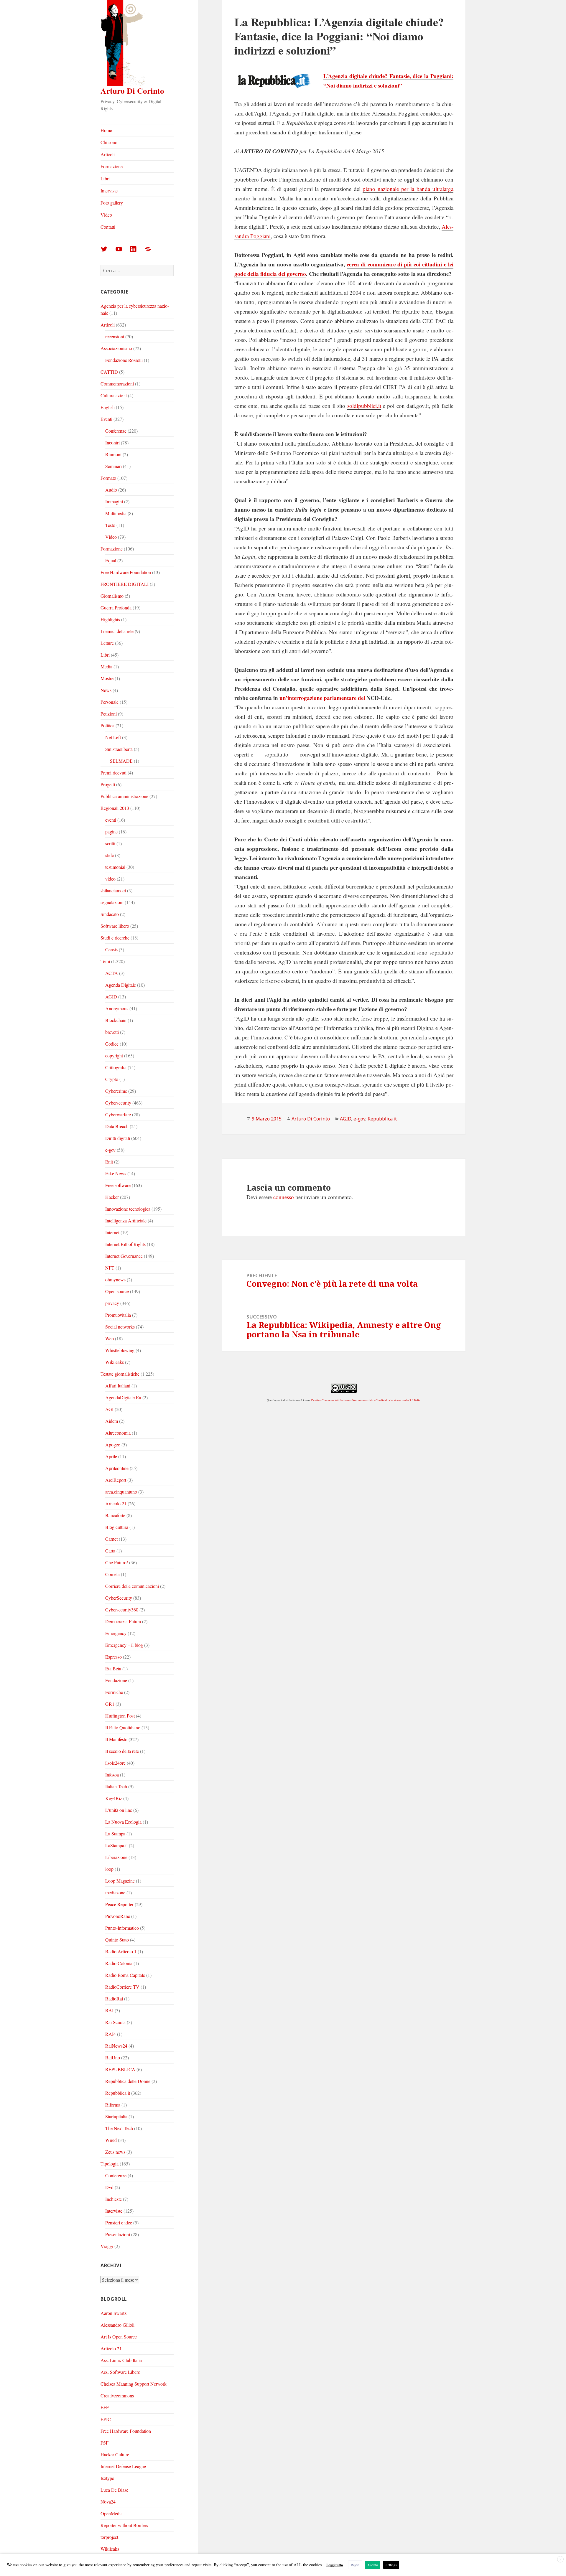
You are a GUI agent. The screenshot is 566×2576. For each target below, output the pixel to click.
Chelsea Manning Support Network (134, 2384)
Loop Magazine (120, 1881)
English (108, 407)
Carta (110, 1551)
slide (110, 855)
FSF (105, 2443)
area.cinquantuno (121, 1492)
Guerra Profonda (116, 608)
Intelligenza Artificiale (126, 1221)
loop (109, 1869)
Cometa (112, 1574)
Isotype (107, 2478)
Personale (110, 702)
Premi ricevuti (113, 773)
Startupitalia (116, 2116)
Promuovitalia (118, 1315)
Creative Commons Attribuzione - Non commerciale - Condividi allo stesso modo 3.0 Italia (366, 1400)
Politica (107, 725)
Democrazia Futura (123, 1621)
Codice (112, 1044)
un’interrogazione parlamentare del (323, 698)
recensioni (115, 336)
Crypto (112, 1079)
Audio (111, 490)
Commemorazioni (117, 384)
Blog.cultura (117, 1527)
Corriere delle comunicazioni (132, 1586)
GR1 (110, 1704)
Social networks (120, 1327)
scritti (110, 843)
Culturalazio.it (114, 395)
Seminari (113, 466)
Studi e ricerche (115, 938)
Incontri (112, 442)
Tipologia (110, 2164)
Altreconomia (118, 1433)
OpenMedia (112, 2513)
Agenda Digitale (121, 985)
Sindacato (110, 914)
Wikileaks (115, 1362)
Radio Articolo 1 (121, 1951)
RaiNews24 (116, 2046)
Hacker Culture (115, 2454)
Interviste (109, 191)
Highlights (110, 619)
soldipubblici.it (364, 406)
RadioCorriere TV (122, 1987)
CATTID (109, 372)
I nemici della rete (117, 631)
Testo (110, 525)
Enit (109, 1162)
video (110, 879)
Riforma (113, 2105)
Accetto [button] (373, 2565)
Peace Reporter (119, 1904)
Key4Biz (114, 1798)
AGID (111, 997)
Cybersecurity (118, 1103)
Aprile (111, 1456)
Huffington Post (120, 1716)
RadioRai (114, 1999)
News (106, 690)
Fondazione (116, 1680)
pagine (111, 832)
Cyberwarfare (118, 1114)
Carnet (111, 1539)
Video (106, 215)
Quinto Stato (117, 1940)
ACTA (112, 973)
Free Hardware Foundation (126, 572)
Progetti (108, 784)
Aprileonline (117, 1468)
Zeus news (115, 2152)
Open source (117, 1291)
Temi (105, 961)
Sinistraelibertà (119, 749)
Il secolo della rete (122, 1751)
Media (106, 666)
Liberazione (116, 1857)
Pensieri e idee (119, 2223)
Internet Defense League (123, 2466)
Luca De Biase (114, 2490)
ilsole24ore (115, 1763)
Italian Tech (116, 1786)
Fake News (116, 1173)
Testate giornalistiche (120, 1374)
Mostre (107, 678)
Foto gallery (112, 203)
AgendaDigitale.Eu (123, 1397)
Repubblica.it (118, 2093)
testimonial (115, 867)
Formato (108, 478)
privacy (112, 1303)
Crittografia (116, 1067)
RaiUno (113, 2057)
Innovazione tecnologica (128, 1209)
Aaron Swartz (113, 2313)
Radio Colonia (119, 1963)
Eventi (106, 419)
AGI (109, 1409)
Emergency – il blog (124, 1645)
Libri (105, 178)
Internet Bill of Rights (125, 1244)
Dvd (109, 2187)
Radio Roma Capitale (125, 1975)
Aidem (112, 1421)
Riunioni (113, 454)
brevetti (112, 1032)
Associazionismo (116, 348)
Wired (111, 2140)
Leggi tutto (335, 2565)
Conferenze (116, 431)
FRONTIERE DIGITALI (125, 584)
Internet (112, 1232)
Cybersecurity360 (122, 1610)
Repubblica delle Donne (128, 2081)
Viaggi (107, 2246)
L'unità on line (119, 1810)
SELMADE (121, 761)
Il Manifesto (116, 1739)
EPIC (106, 2419)
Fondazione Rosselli (124, 360)
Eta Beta (113, 1668)
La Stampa (115, 1833)
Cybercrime (116, 1091)
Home (106, 130)
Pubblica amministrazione (124, 796)
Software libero (115, 926)
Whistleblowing (120, 1350)
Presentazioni (118, 2234)
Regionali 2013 (115, 808)
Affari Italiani (118, 1386)
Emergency (116, 1633)
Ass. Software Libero (120, 2372)
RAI (109, 2010)
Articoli (108, 154)
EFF (105, 2407)
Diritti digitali (118, 1138)
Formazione (112, 166)
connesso (284, 1197)
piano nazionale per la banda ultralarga (408, 189)
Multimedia (116, 513)
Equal (111, 560)
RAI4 (111, 2034)
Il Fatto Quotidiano (123, 1727)
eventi (111, 820)
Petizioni (109, 714)
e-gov (110, 1150)
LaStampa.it (116, 1845)
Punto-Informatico (122, 1928)
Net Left (113, 737)
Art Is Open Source (119, 2337)
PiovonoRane (118, 1916)
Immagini (114, 501)
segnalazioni (112, 902)
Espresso (113, 1657)
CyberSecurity (119, 1598)
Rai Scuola (115, 2022)
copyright (114, 1055)
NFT (110, 1268)
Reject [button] (355, 2565)
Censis (111, 949)
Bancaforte (115, 1515)
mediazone (115, 1892)
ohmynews (115, 1279)
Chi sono (109, 142)
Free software (118, 1185)
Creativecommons (117, 2395)
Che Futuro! (117, 1562)
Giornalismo (112, 596)
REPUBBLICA (120, 2069)
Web (110, 1338)
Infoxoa (112, 1775)
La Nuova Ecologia (123, 1822)
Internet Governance (124, 1256)
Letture (107, 643)
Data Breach (117, 1126)
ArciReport (116, 1480)
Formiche (114, 1692)
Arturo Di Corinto (132, 91)
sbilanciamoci (113, 890)
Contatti (108, 227)
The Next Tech (119, 2128)
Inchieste (113, 2199)
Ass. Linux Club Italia (121, 2360)
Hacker (112, 1197)
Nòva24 (108, 2502)
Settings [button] (391, 2565)
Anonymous (117, 1008)
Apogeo (113, 1444)
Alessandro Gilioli (117, 2325)
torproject (109, 2537)
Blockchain (116, 1020)
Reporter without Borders (124, 2525)
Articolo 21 (116, 1503)
